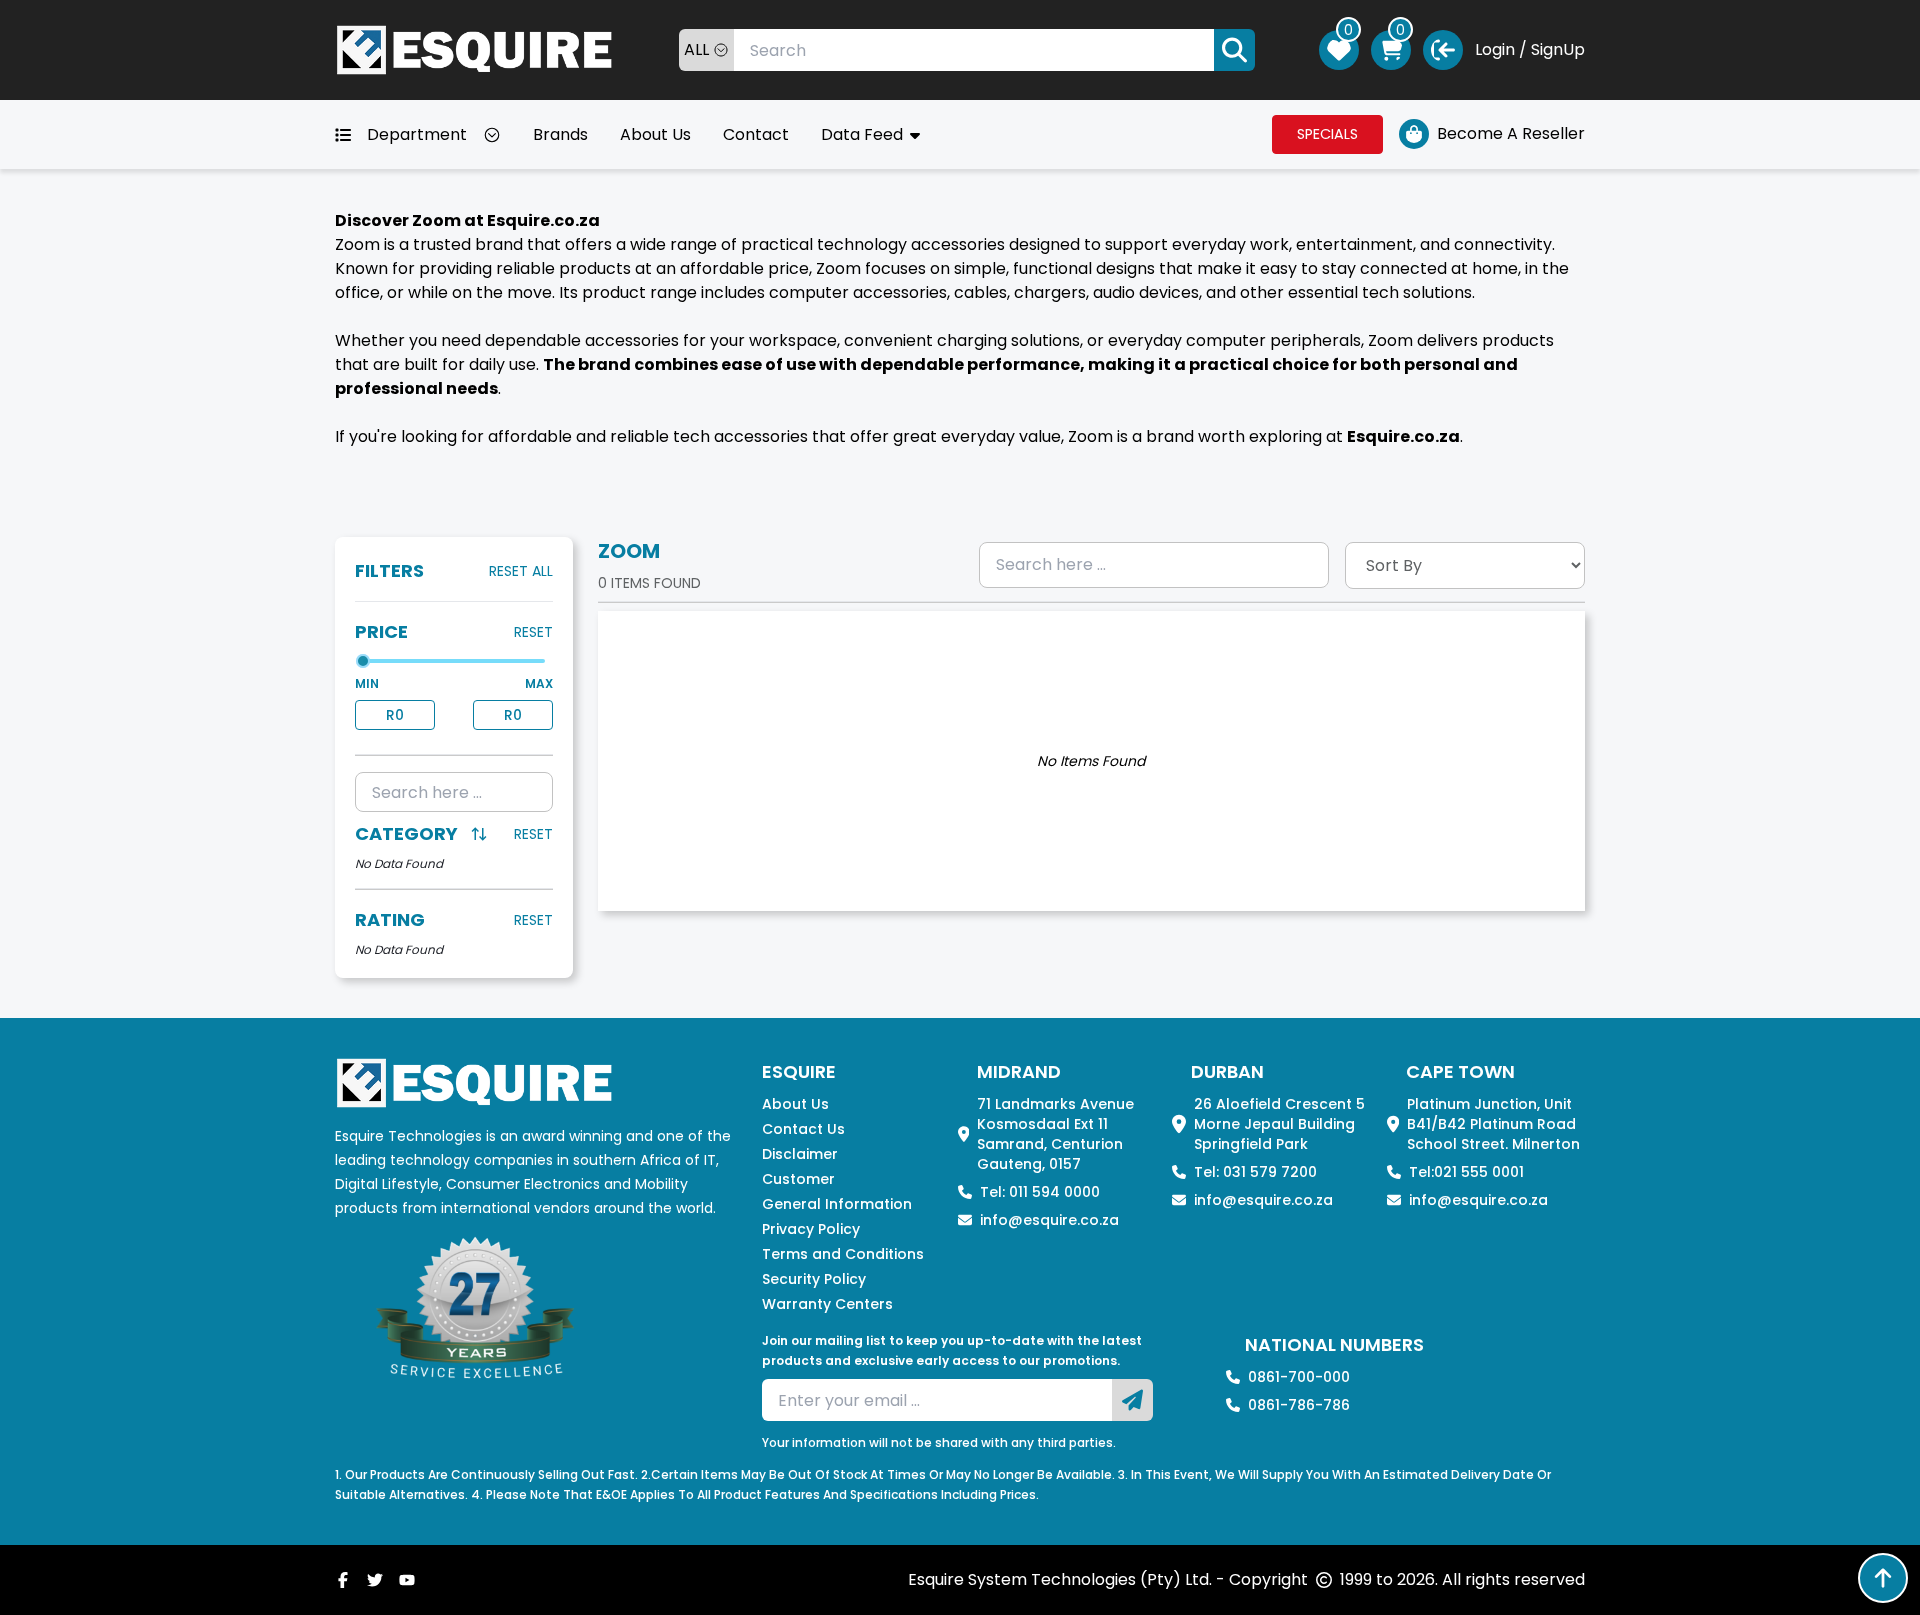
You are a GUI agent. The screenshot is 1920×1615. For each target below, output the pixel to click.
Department (417, 134)
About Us (655, 134)
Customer (798, 1179)
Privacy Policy (811, 1229)
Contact (756, 134)
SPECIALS (1327, 134)
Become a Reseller (1511, 133)
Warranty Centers (827, 1304)
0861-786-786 (1299, 1405)
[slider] (363, 661)
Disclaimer (800, 1154)
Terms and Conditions (843, 1254)
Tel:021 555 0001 (1466, 1172)
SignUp (1558, 49)
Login (1495, 49)
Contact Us (803, 1129)
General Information (837, 1204)
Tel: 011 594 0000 (1040, 1192)
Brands (560, 134)
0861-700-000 (1299, 1377)
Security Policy (814, 1279)
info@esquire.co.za (1049, 1220)
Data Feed (864, 134)
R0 (395, 715)
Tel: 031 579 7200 (1255, 1172)
